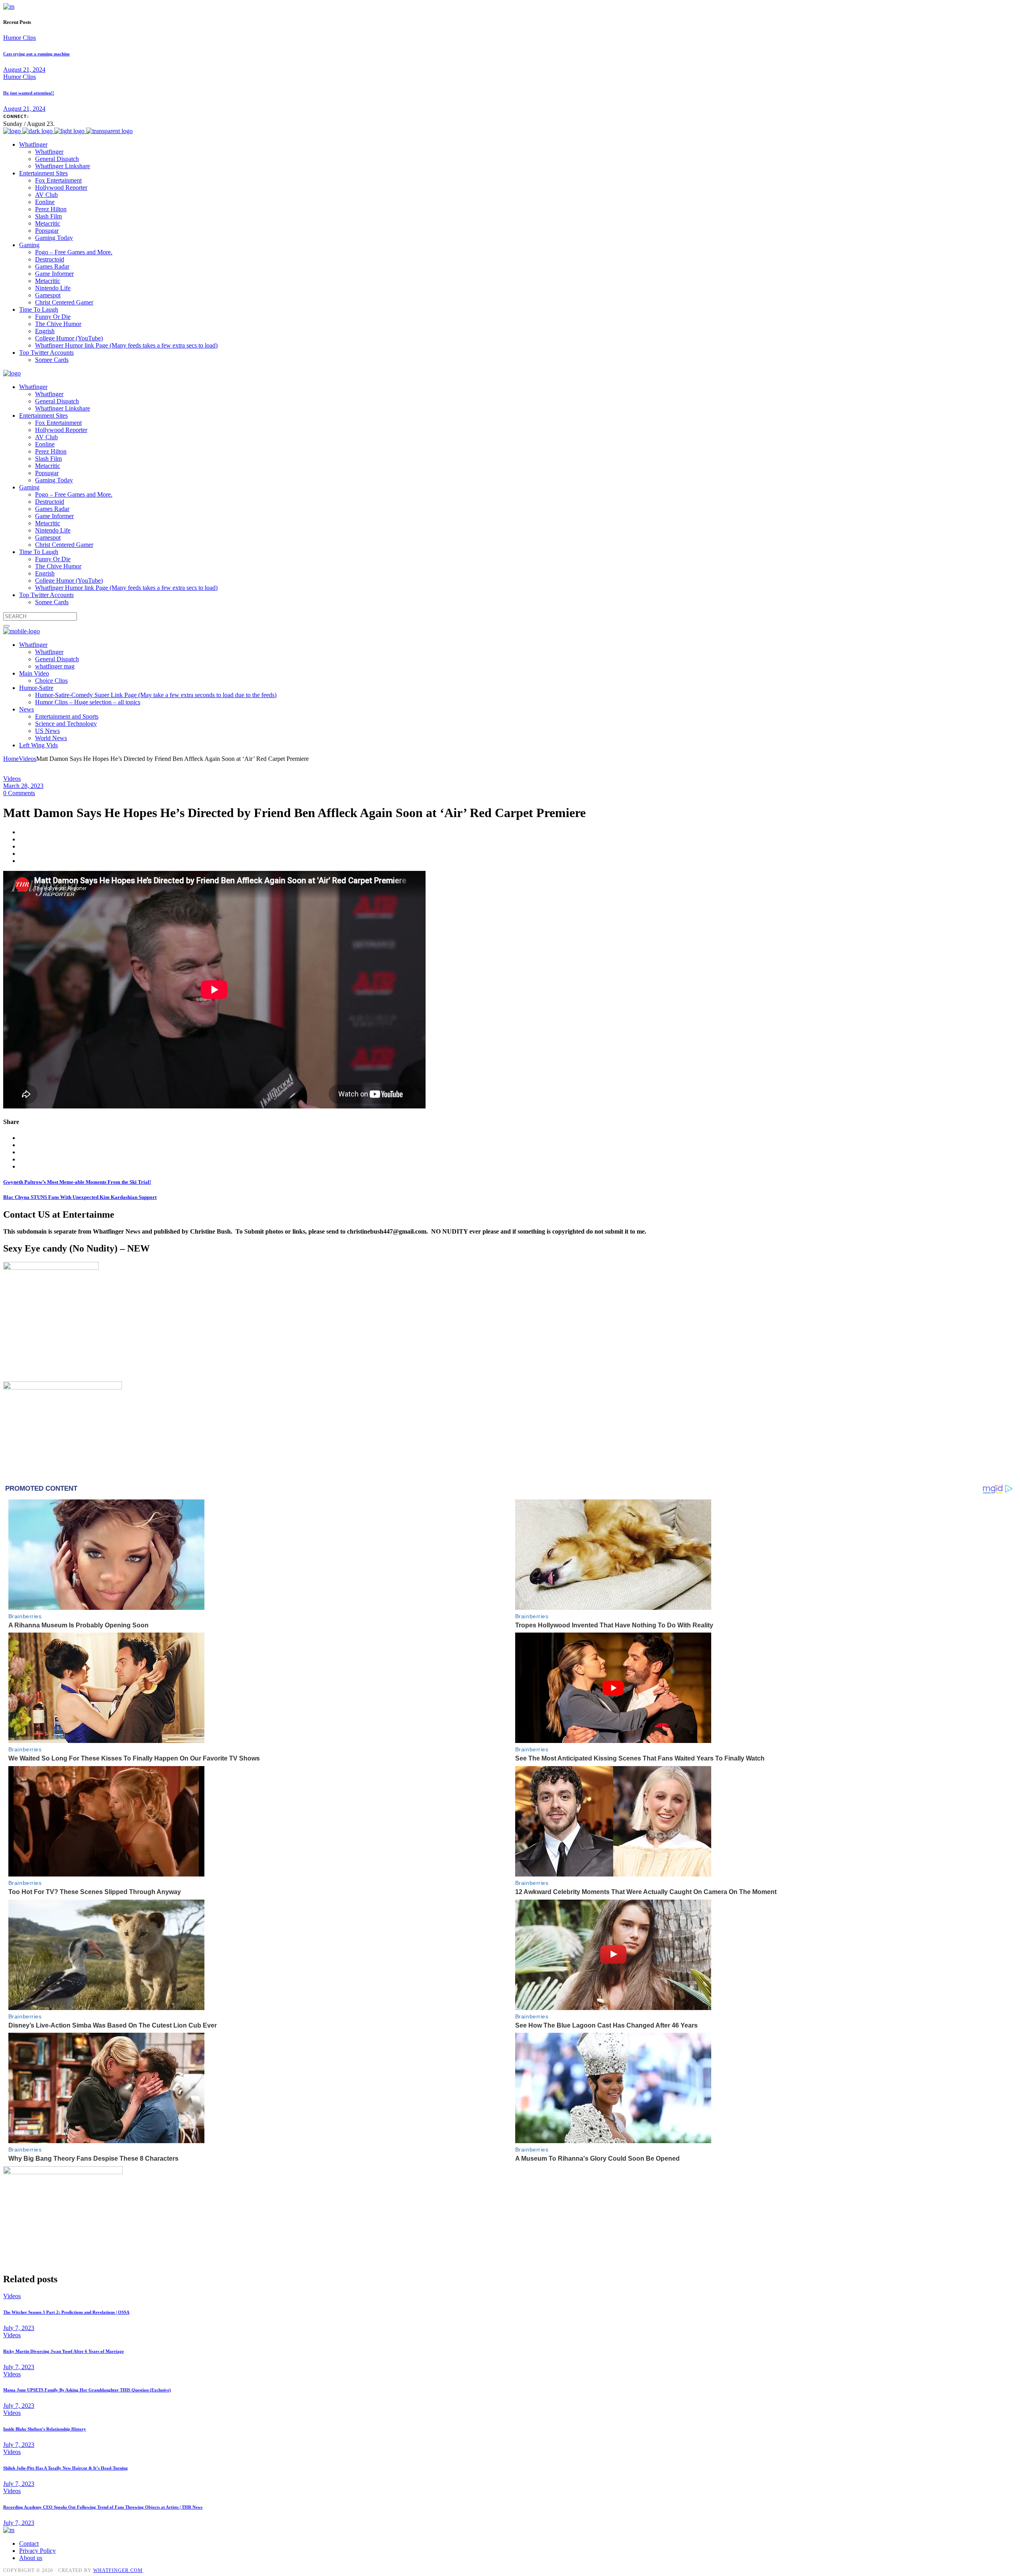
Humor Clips (20, 38)
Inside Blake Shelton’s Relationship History (45, 2429)
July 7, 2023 (19, 2328)
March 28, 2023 (23, 786)
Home (11, 759)
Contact (29, 2544)
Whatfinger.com (118, 2570)
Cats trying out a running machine (36, 54)
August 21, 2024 (24, 70)
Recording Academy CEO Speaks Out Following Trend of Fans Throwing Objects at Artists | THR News (103, 2507)
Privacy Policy (37, 2551)
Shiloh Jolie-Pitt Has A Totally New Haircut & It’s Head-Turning (66, 2468)
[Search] (6, 626)
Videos (27, 759)
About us (31, 2558)
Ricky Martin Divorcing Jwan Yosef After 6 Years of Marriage (64, 2351)
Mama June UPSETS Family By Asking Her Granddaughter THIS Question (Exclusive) (87, 2390)
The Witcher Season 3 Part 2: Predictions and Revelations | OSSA (66, 2312)
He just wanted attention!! (29, 93)
